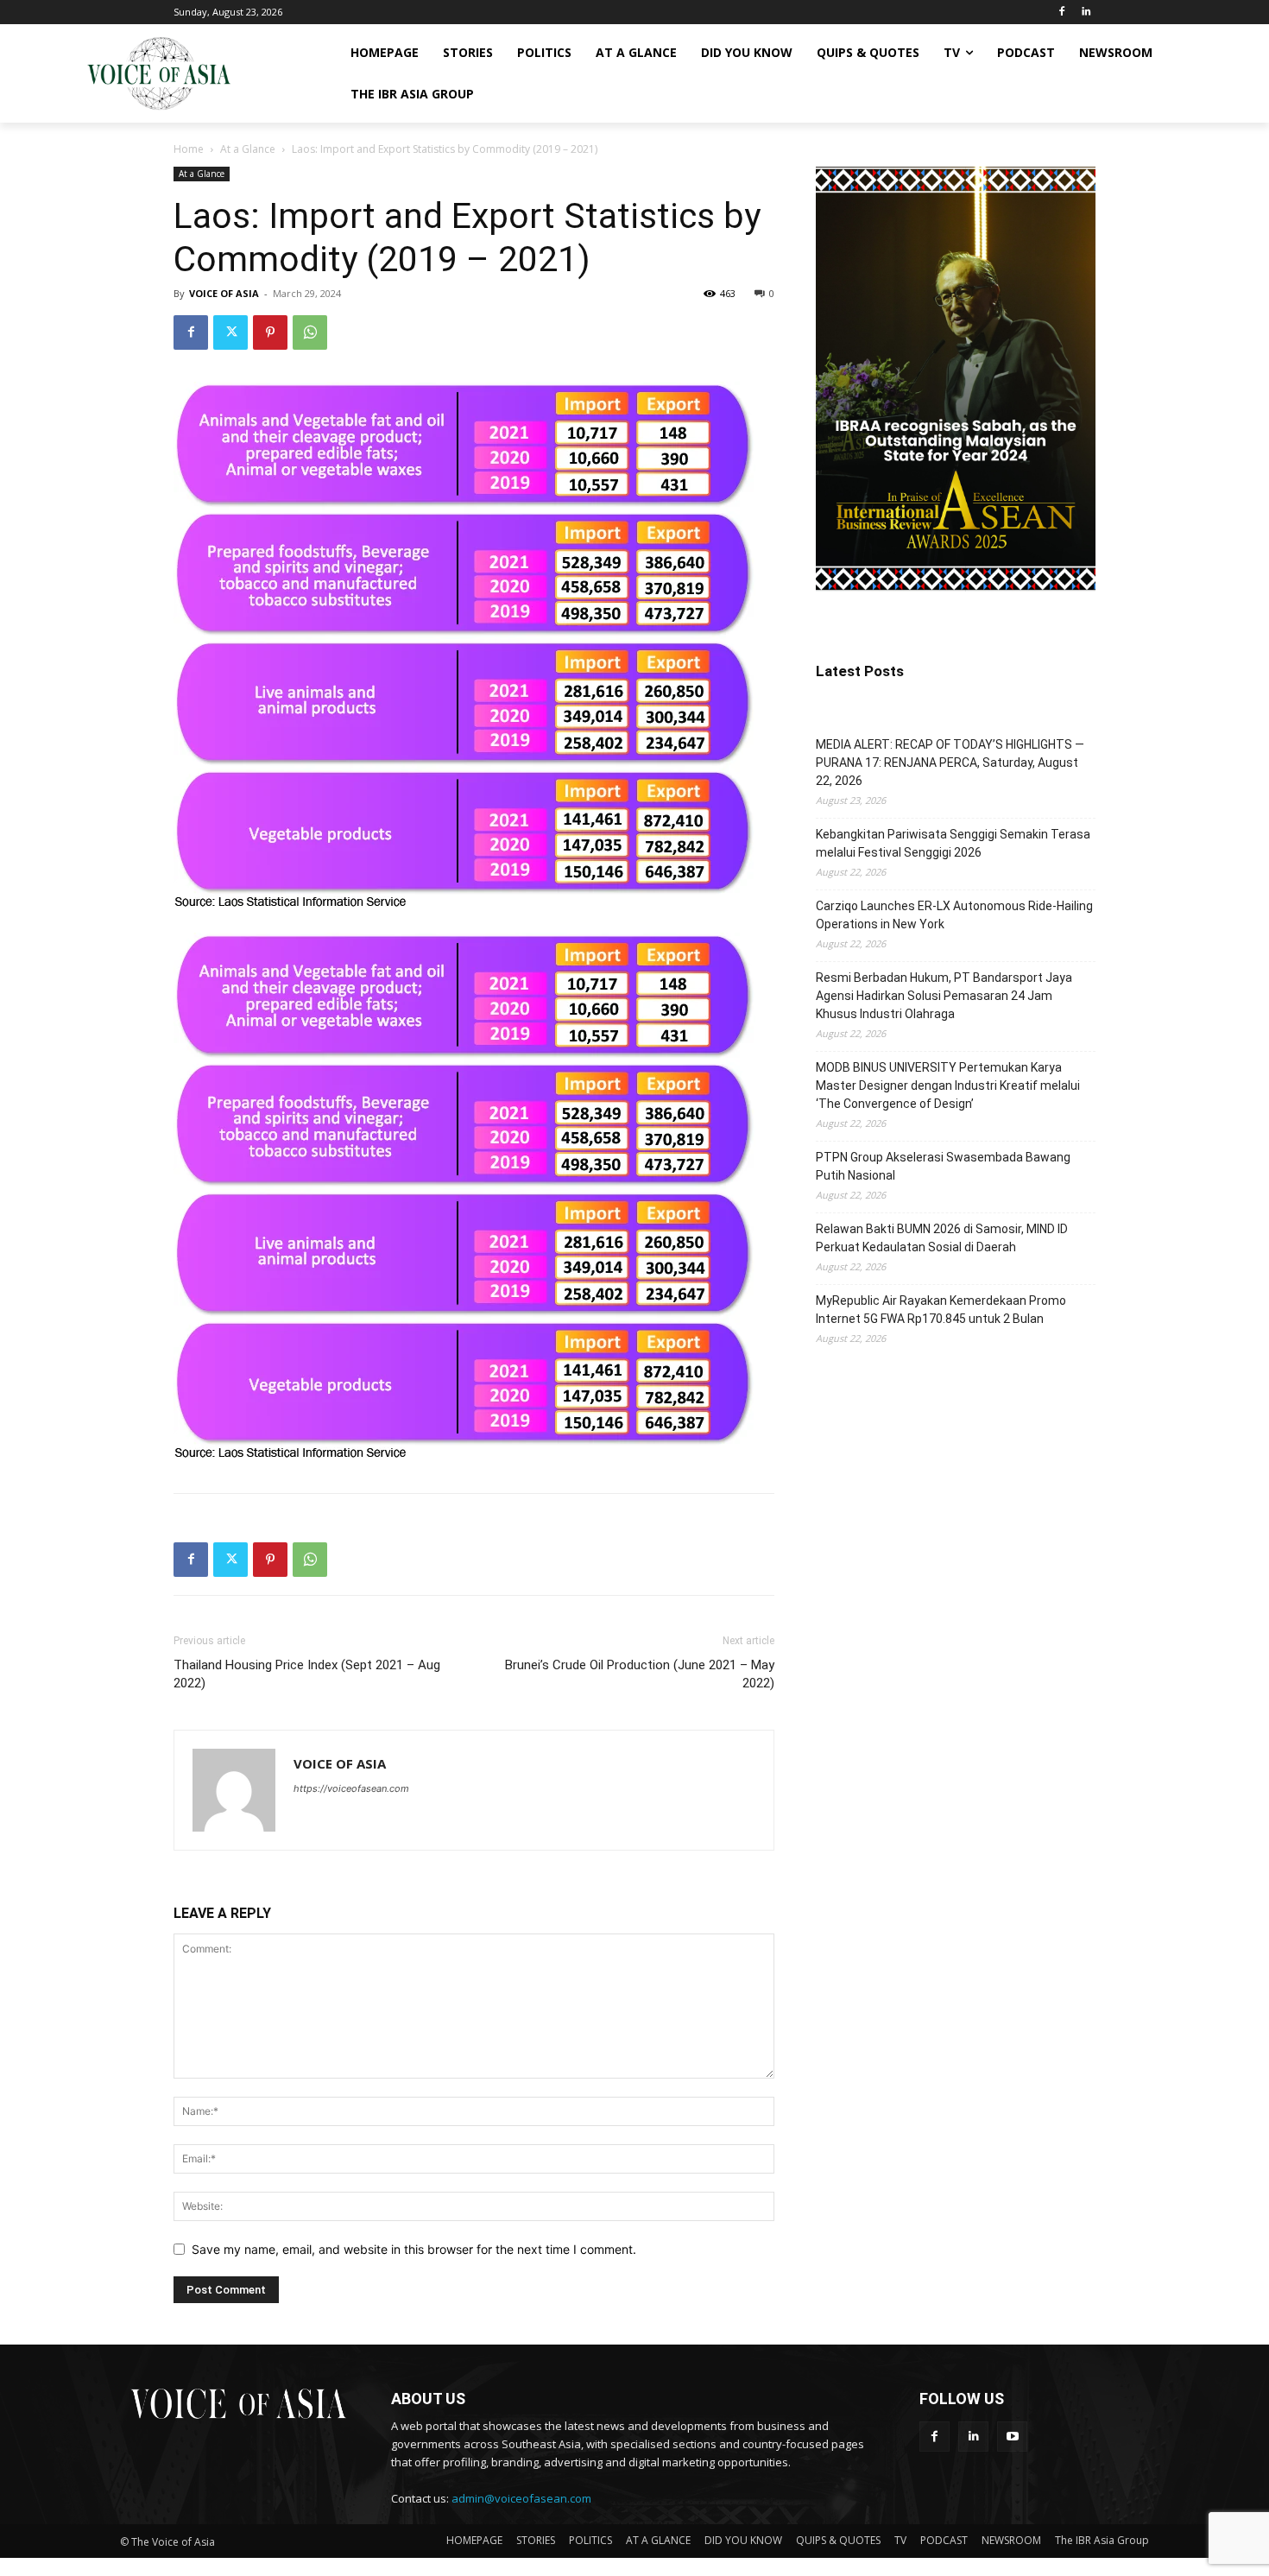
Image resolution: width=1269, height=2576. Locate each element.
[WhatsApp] (310, 332)
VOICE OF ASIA (224, 293)
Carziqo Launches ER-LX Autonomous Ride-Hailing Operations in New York (954, 915)
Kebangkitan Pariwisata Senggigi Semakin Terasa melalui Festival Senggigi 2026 (953, 843)
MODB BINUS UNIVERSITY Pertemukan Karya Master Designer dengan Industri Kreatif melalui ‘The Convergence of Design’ (948, 1085)
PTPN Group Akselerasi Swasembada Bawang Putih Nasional (943, 1166)
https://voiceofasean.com (351, 1788)
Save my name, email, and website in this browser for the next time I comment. (414, 2249)
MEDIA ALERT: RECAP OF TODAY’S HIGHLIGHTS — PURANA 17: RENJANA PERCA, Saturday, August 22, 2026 (950, 763)
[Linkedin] (1086, 13)
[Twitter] (230, 332)
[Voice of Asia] (159, 73)
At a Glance (248, 149)
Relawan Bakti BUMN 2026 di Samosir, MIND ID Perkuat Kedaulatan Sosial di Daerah (942, 1238)
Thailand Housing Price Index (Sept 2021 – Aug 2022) (307, 1674)
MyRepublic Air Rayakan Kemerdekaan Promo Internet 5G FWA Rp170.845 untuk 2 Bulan (941, 1310)
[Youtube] (1012, 2437)
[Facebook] (1061, 13)
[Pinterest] (270, 332)
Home (189, 149)
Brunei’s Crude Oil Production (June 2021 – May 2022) (640, 1674)
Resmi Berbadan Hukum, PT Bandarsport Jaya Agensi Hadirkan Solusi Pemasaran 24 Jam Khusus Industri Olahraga (944, 996)
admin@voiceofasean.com (521, 2498)
